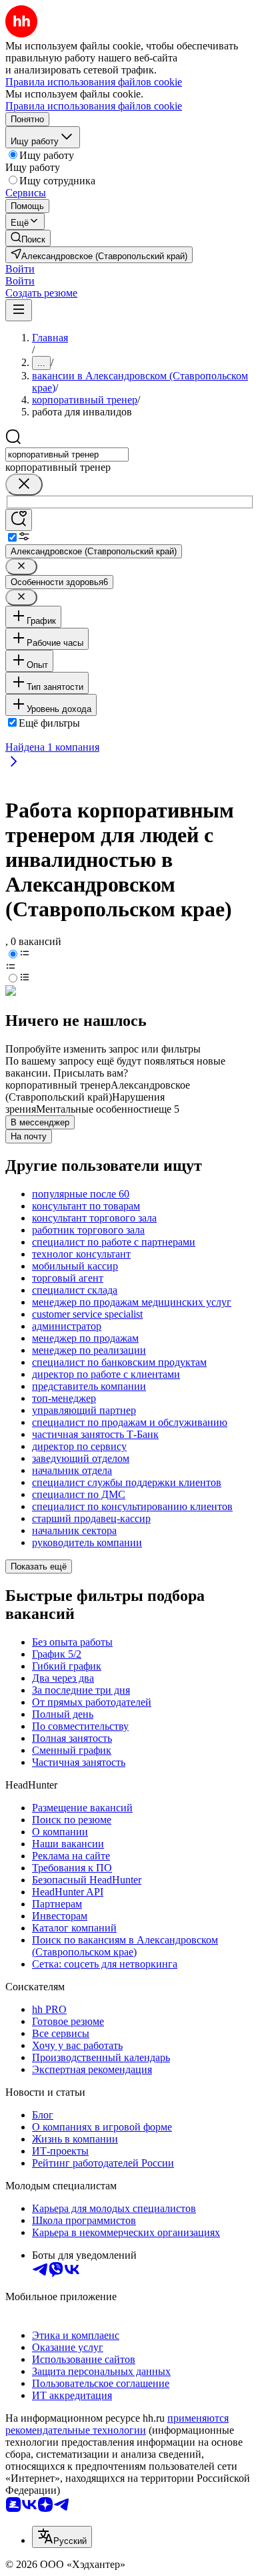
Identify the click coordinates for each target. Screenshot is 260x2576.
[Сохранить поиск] (19, 520)
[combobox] (67, 454)
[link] (28, 238)
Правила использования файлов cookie (94, 106)
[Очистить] (24, 485)
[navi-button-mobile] (19, 310)
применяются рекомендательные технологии (117, 2424)
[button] (20, 269)
